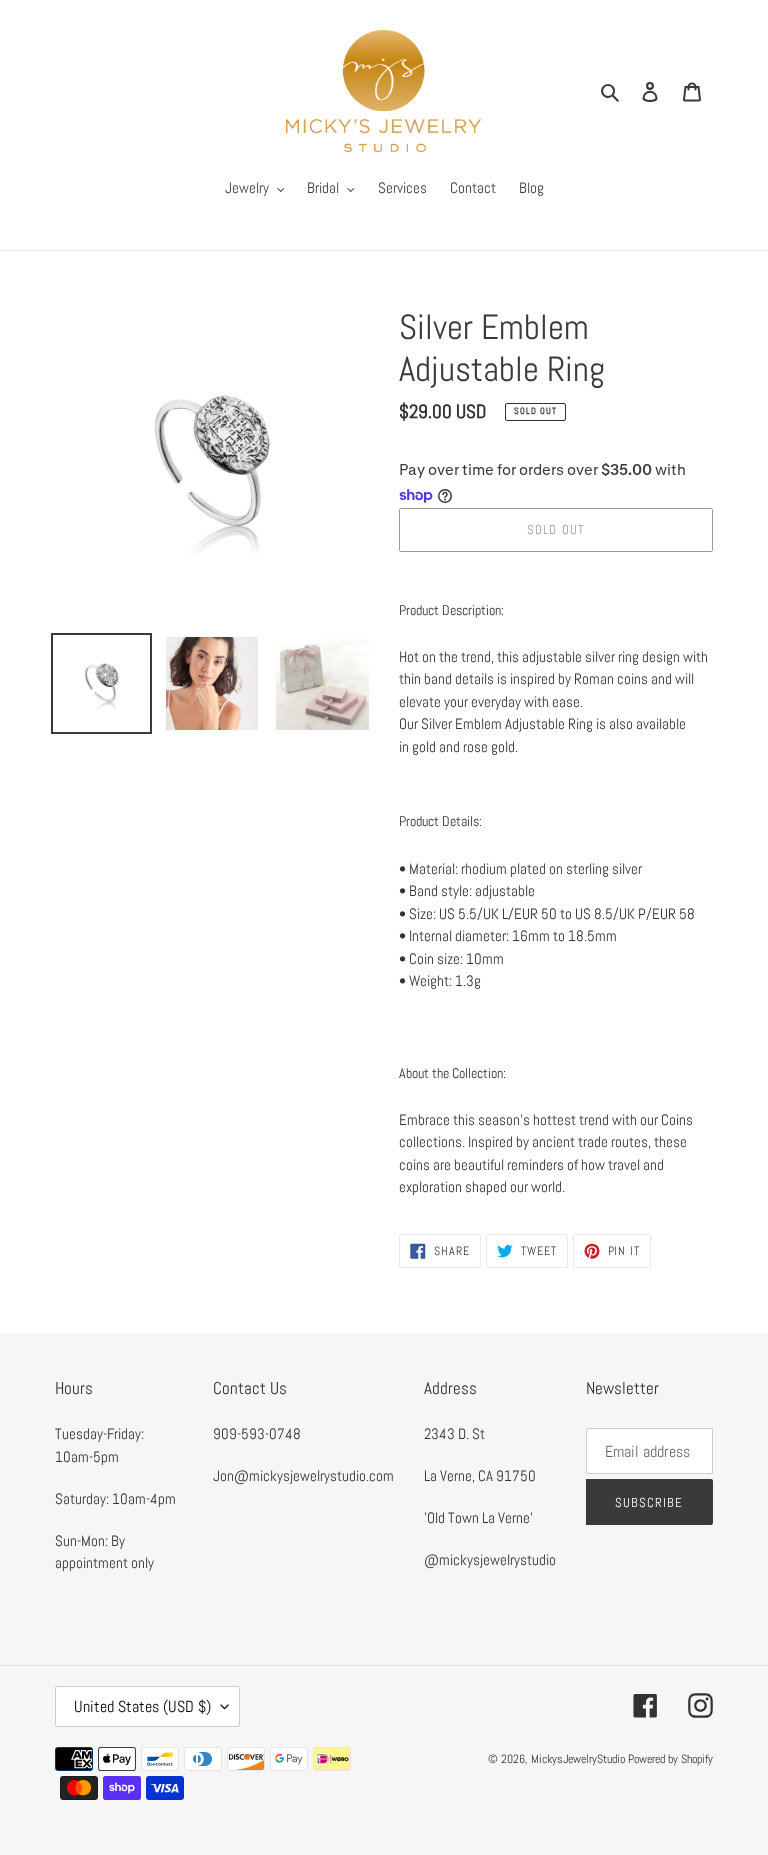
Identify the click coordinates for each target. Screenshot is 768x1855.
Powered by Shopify (670, 1759)
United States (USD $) (142, 1706)
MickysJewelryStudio (578, 1759)
